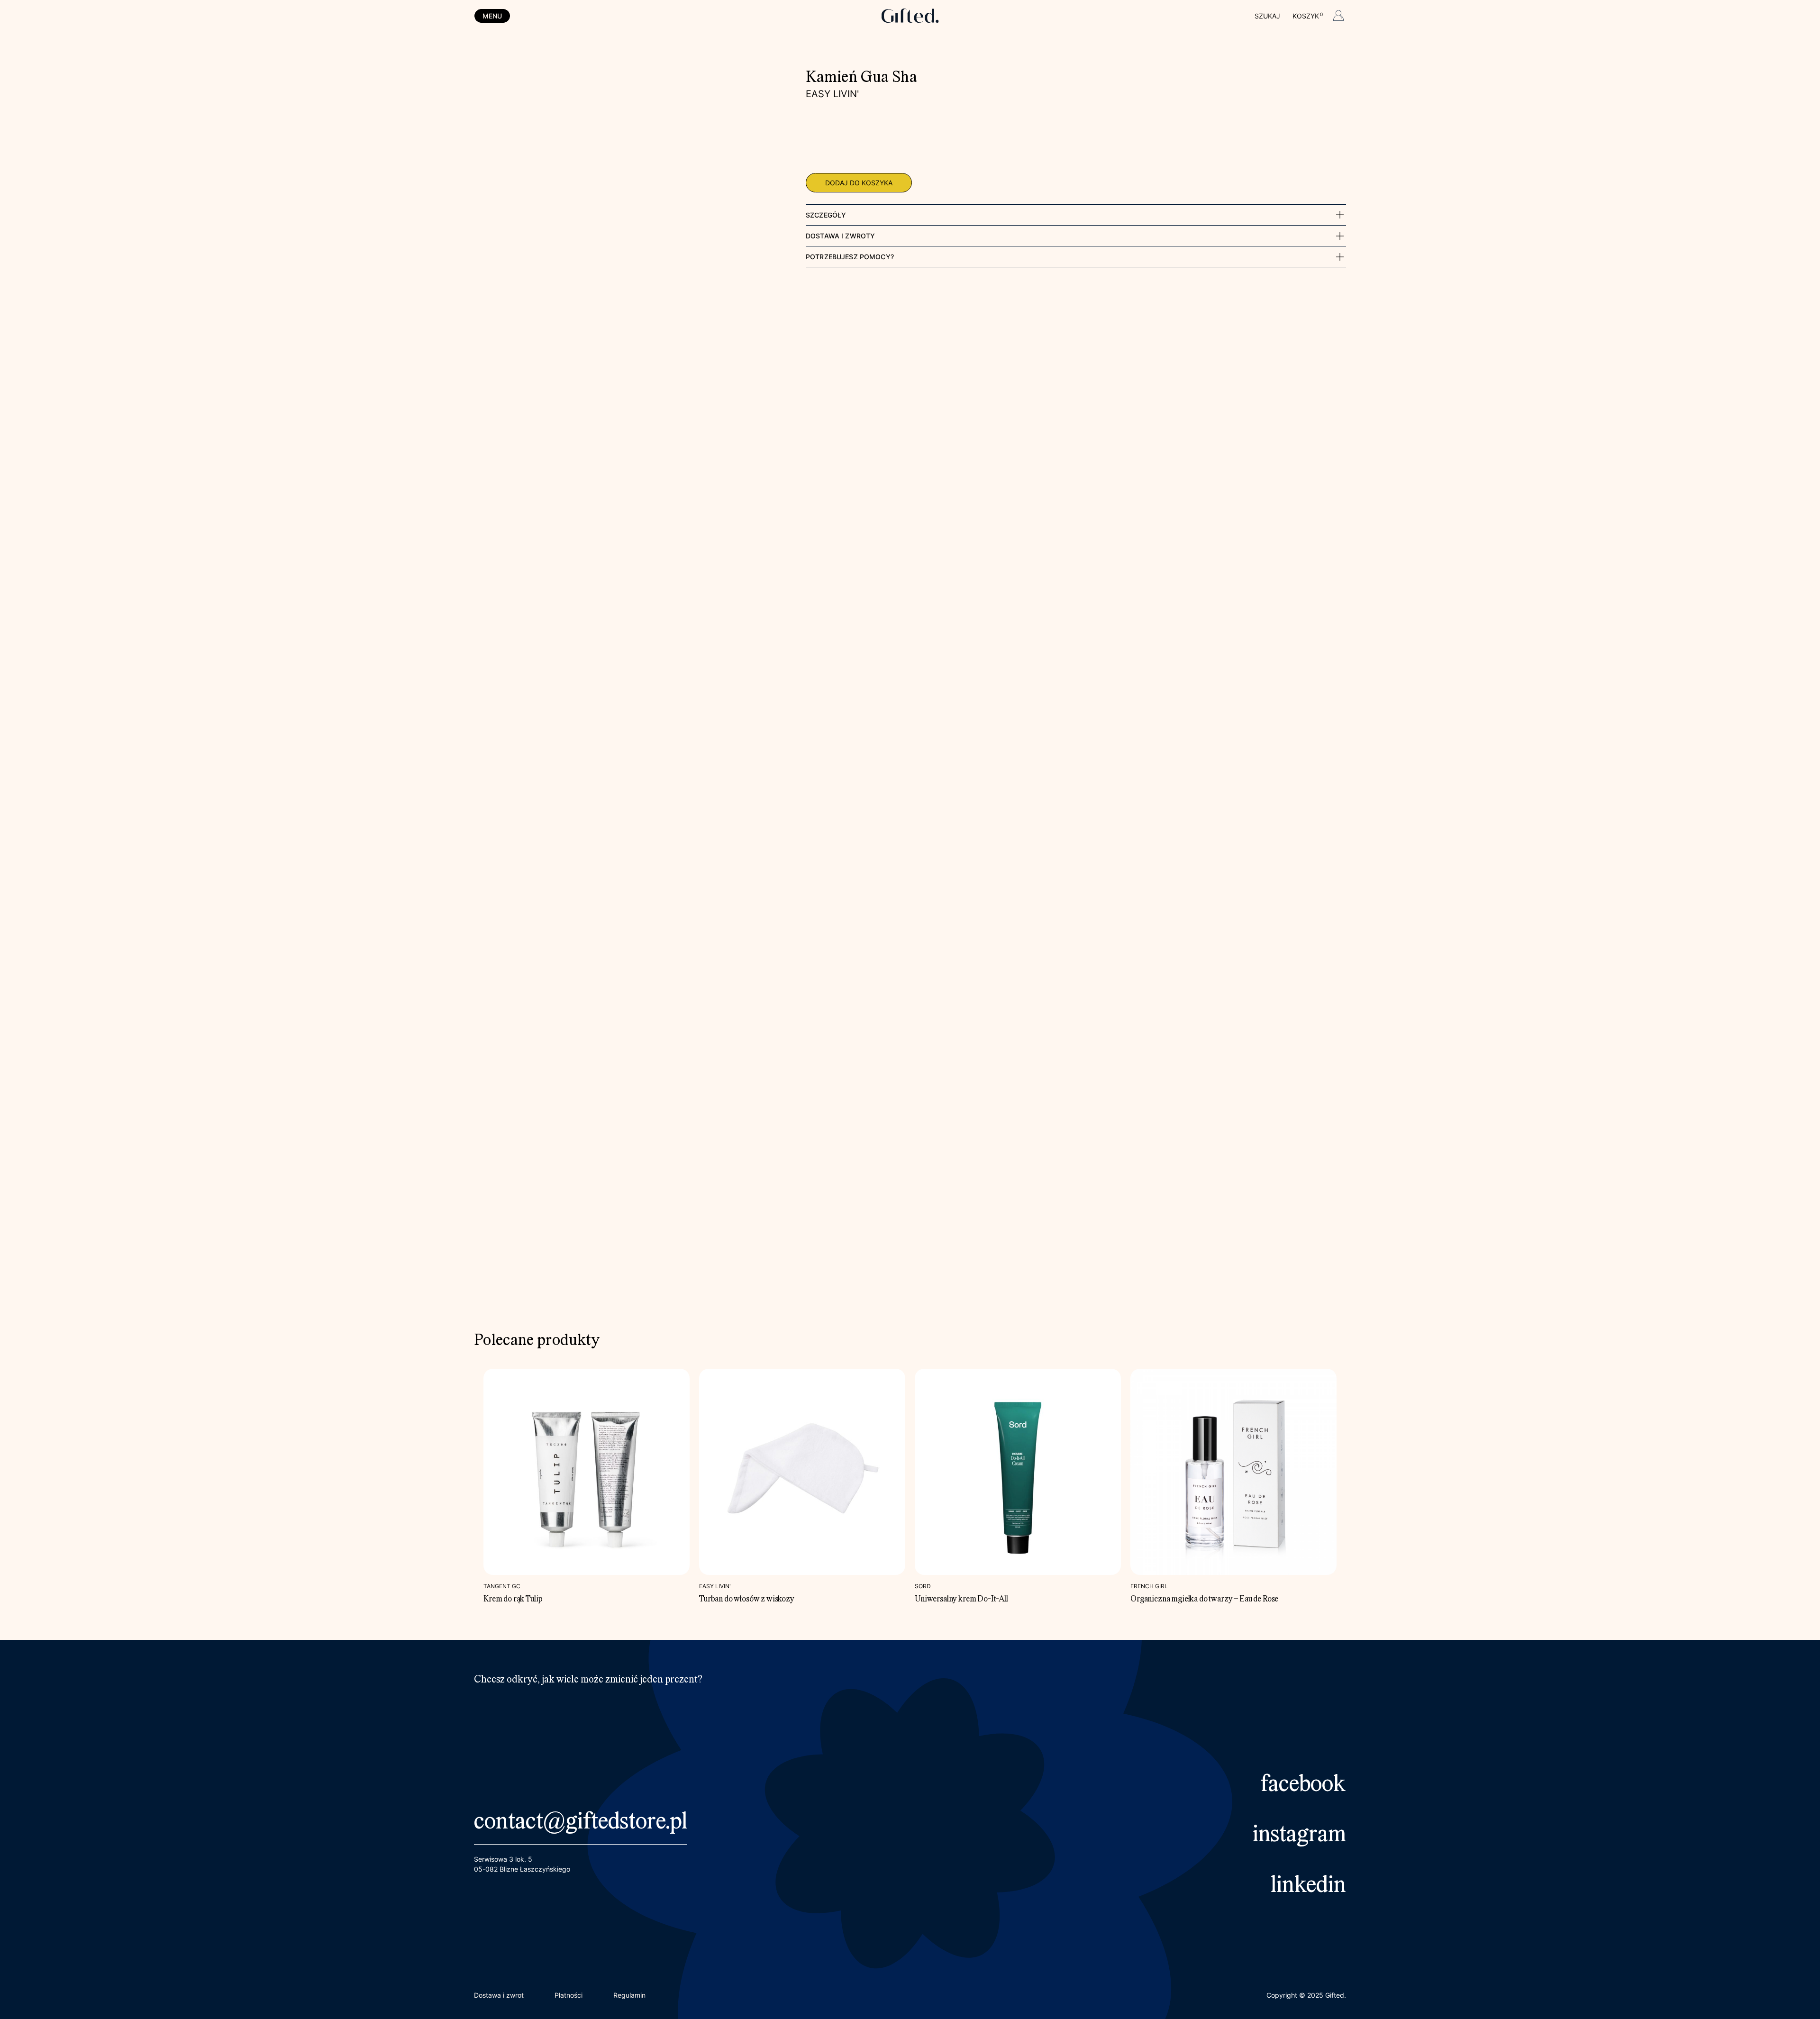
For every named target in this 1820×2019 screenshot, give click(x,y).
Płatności (569, 1995)
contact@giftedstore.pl (581, 1823)
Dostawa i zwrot (499, 1995)
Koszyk (1307, 16)
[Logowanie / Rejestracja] (1338, 17)
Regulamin (629, 1995)
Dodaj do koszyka (859, 183)
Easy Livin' (832, 94)
